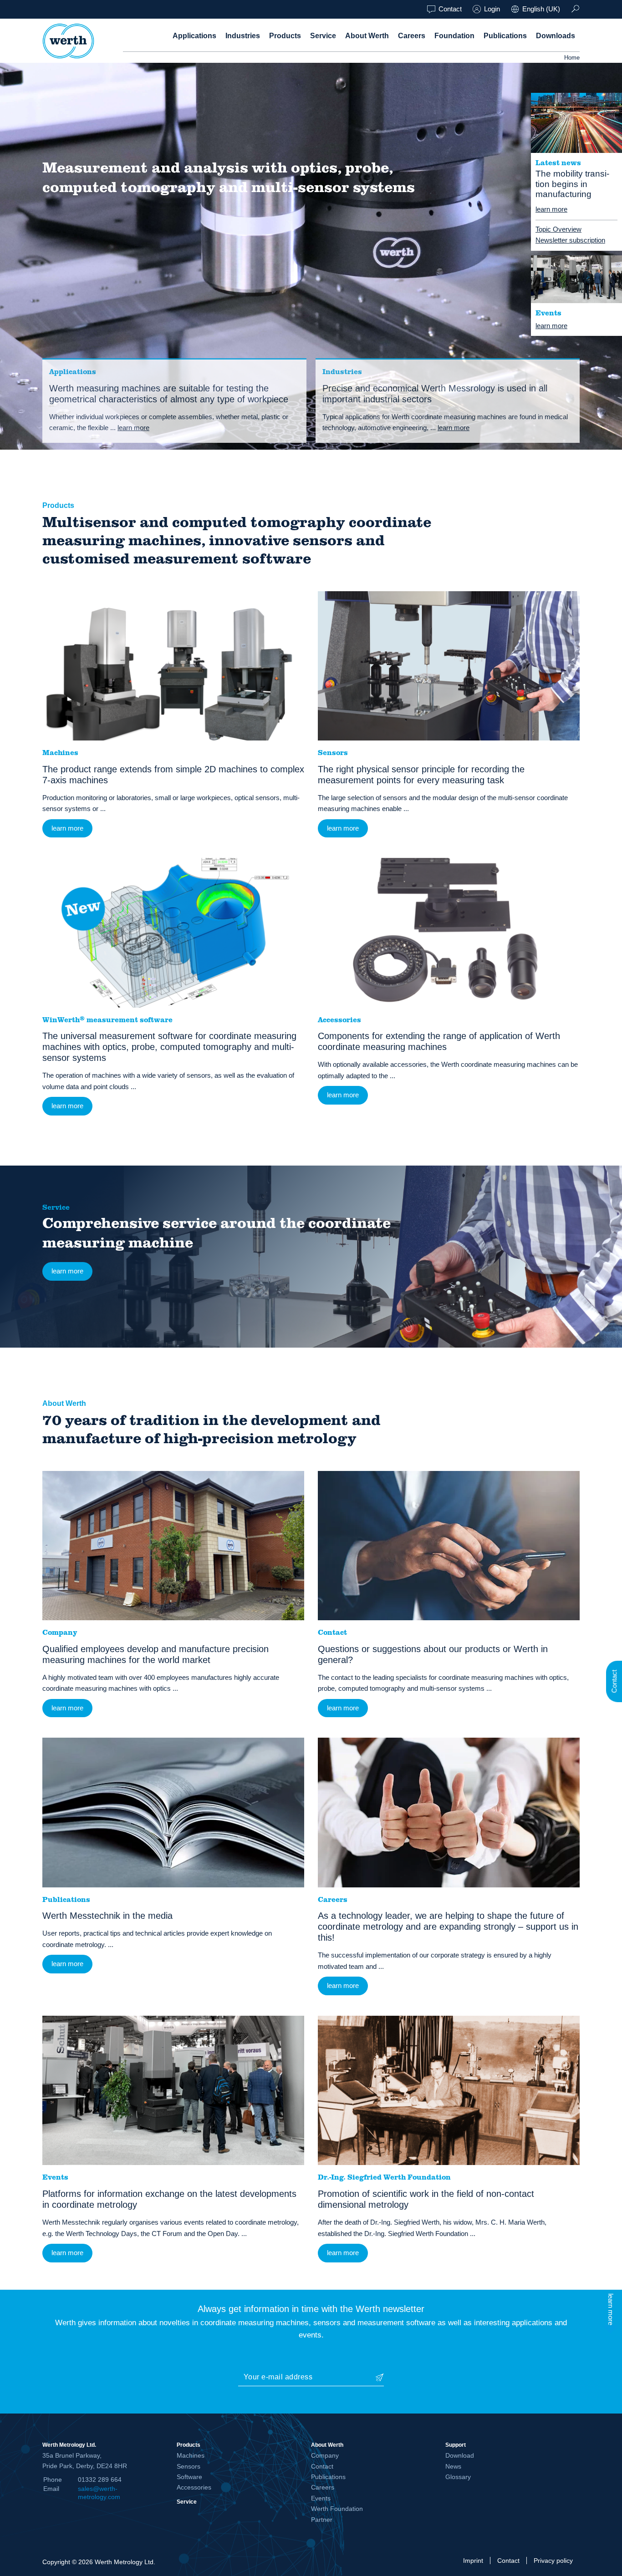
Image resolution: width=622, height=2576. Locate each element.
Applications (194, 36)
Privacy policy (553, 2561)
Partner (322, 2520)
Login (492, 9)
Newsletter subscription (570, 240)
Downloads (556, 36)
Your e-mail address (278, 2377)
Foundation (454, 36)
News (453, 2466)
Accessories (194, 2487)
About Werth (367, 36)
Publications (505, 36)
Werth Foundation (337, 2509)
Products (285, 36)
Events (321, 2498)
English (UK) (541, 9)
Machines (191, 2455)
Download (460, 2455)
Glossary (458, 2477)
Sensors (189, 2466)
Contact (450, 9)
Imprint (473, 2561)
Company (325, 2455)
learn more (551, 209)
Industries (243, 36)
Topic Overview (558, 229)
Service (323, 36)
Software (189, 2477)
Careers (412, 36)
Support (456, 2445)
